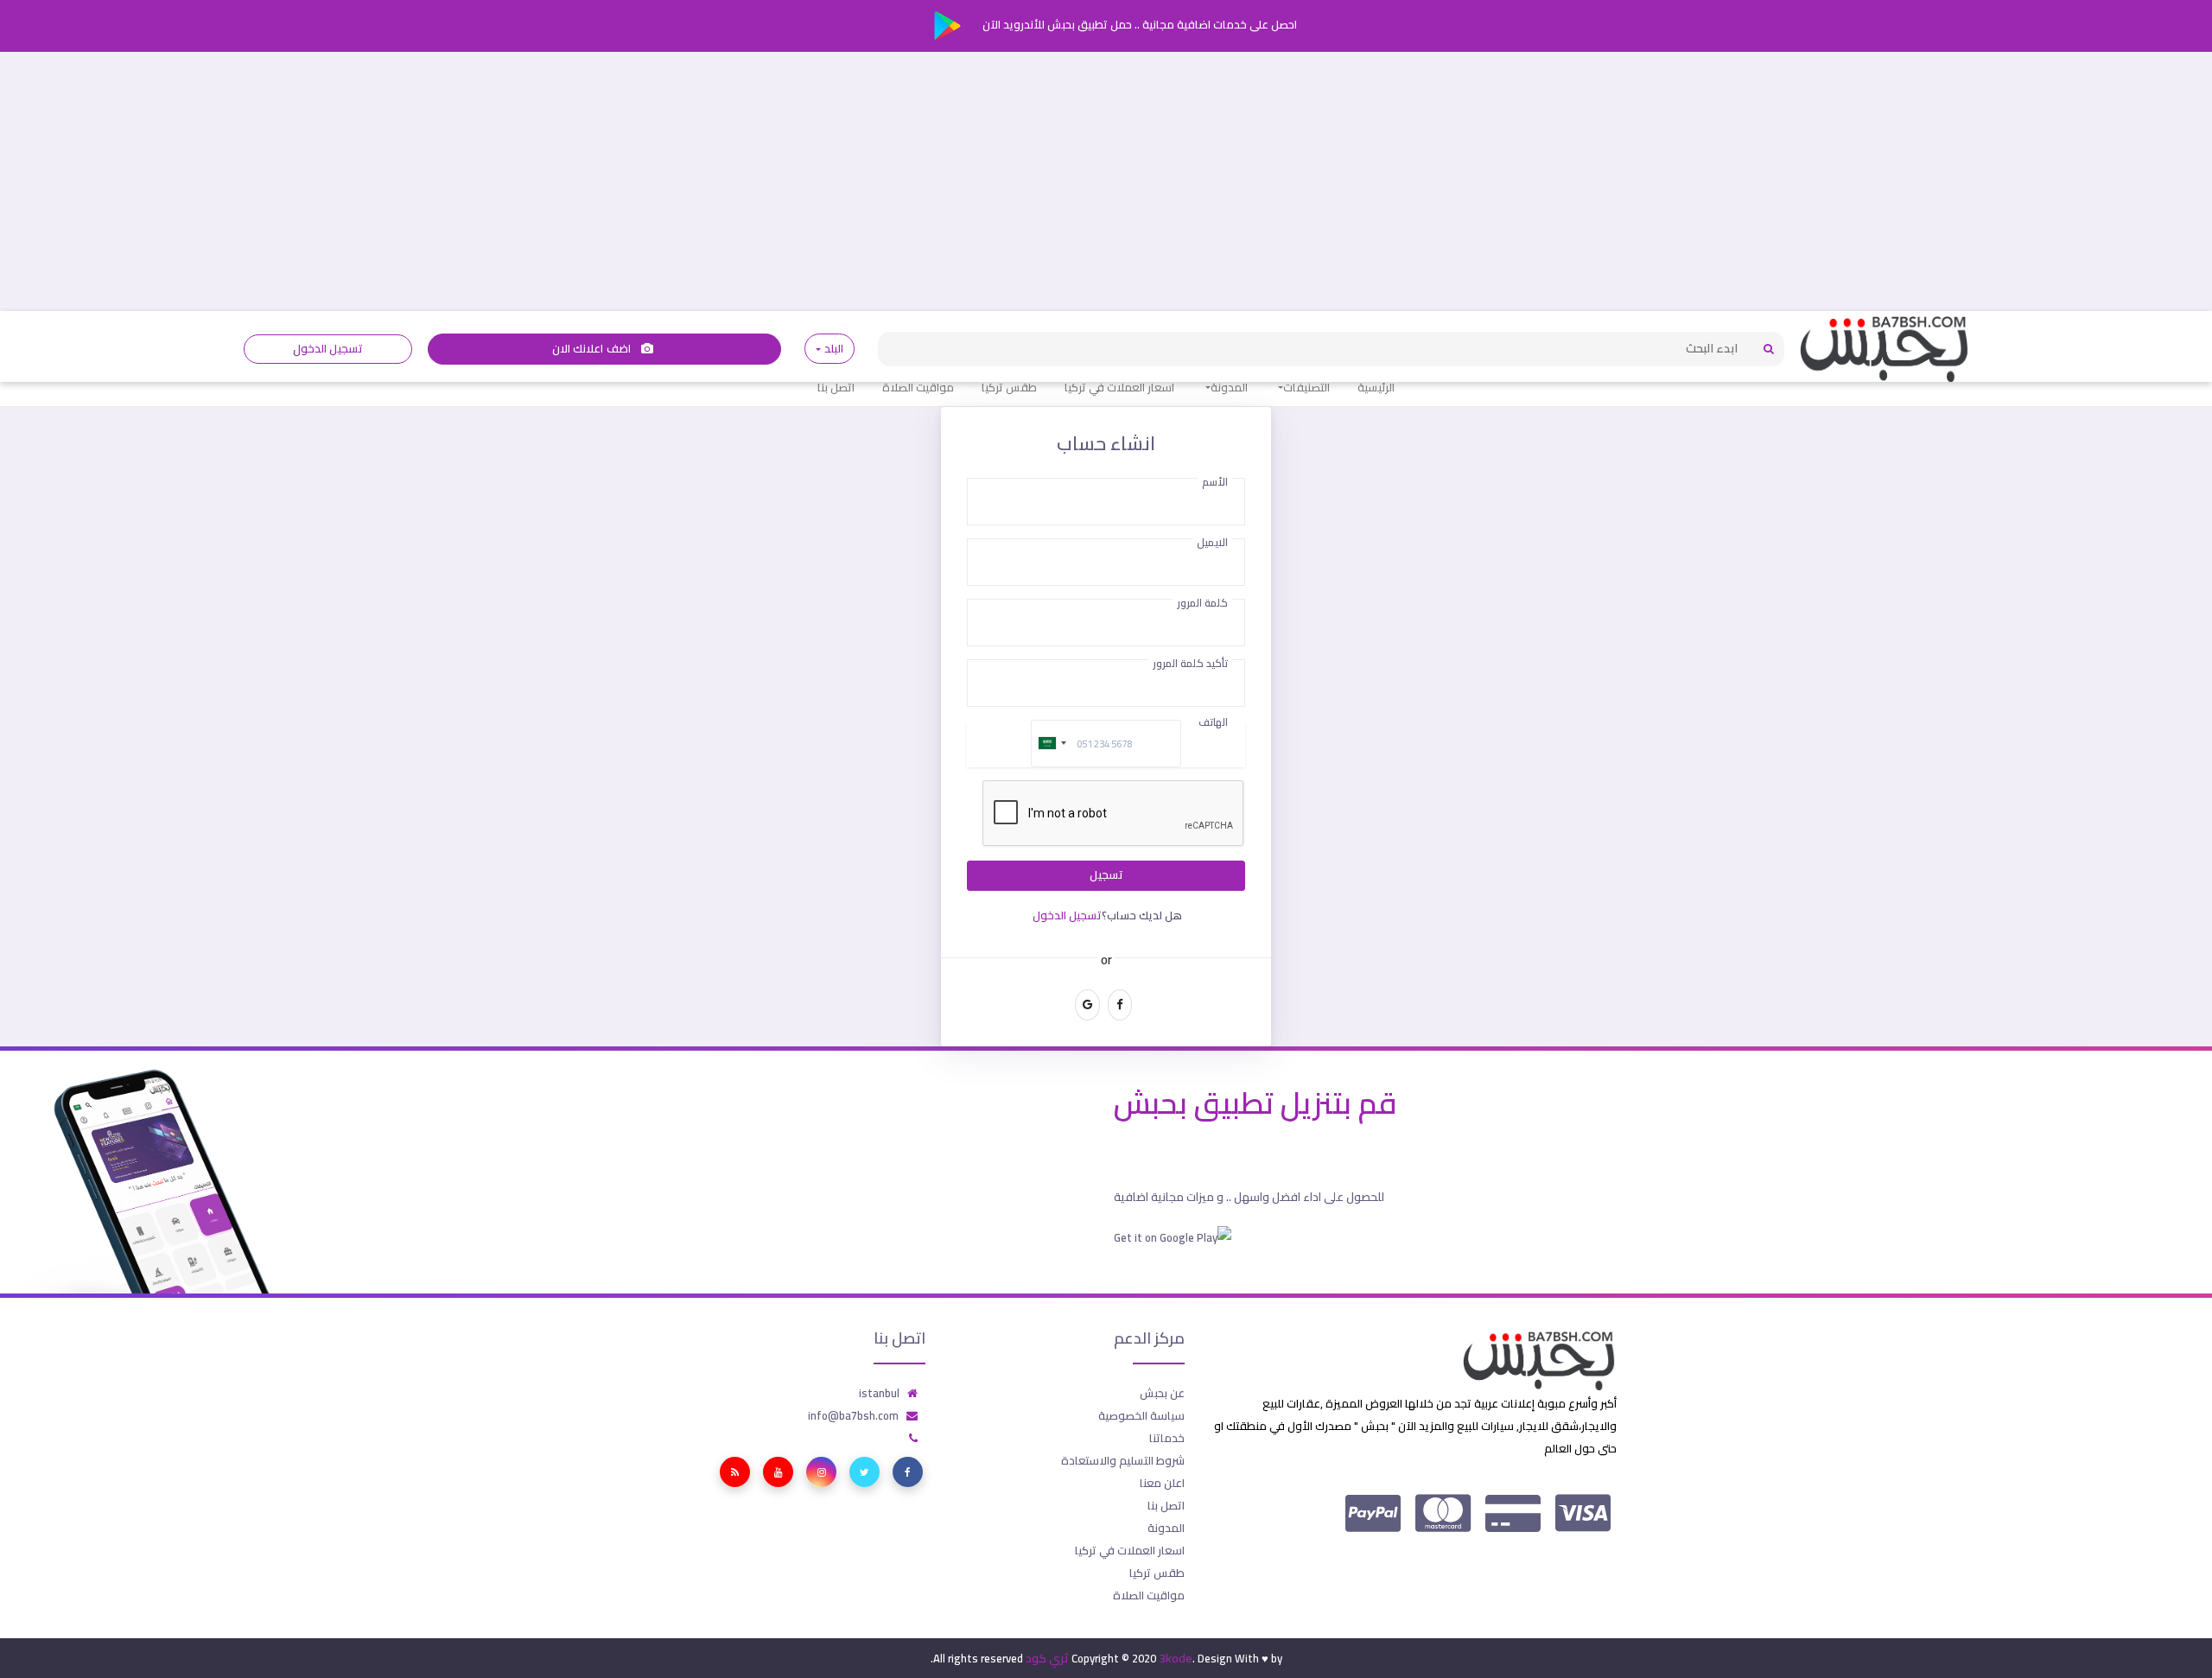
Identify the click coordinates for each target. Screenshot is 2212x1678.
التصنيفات (1306, 387)
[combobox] (1052, 744)
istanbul (879, 1393)
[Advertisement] (1106, 181)
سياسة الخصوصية (1141, 1415)
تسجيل (1106, 875)
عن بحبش (1162, 1393)
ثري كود (1047, 1658)
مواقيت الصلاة (918, 387)
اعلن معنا (1162, 1483)
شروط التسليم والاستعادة (1123, 1460)
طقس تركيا (1009, 387)
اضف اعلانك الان (593, 349)
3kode (1176, 1658)
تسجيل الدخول (328, 349)
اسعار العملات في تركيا (1119, 387)
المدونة (1229, 387)
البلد (833, 349)
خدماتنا (1167, 1438)
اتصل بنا (836, 387)
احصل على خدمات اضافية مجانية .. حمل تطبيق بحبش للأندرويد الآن (1138, 24)
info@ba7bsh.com (853, 1415)
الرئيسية (1376, 387)
